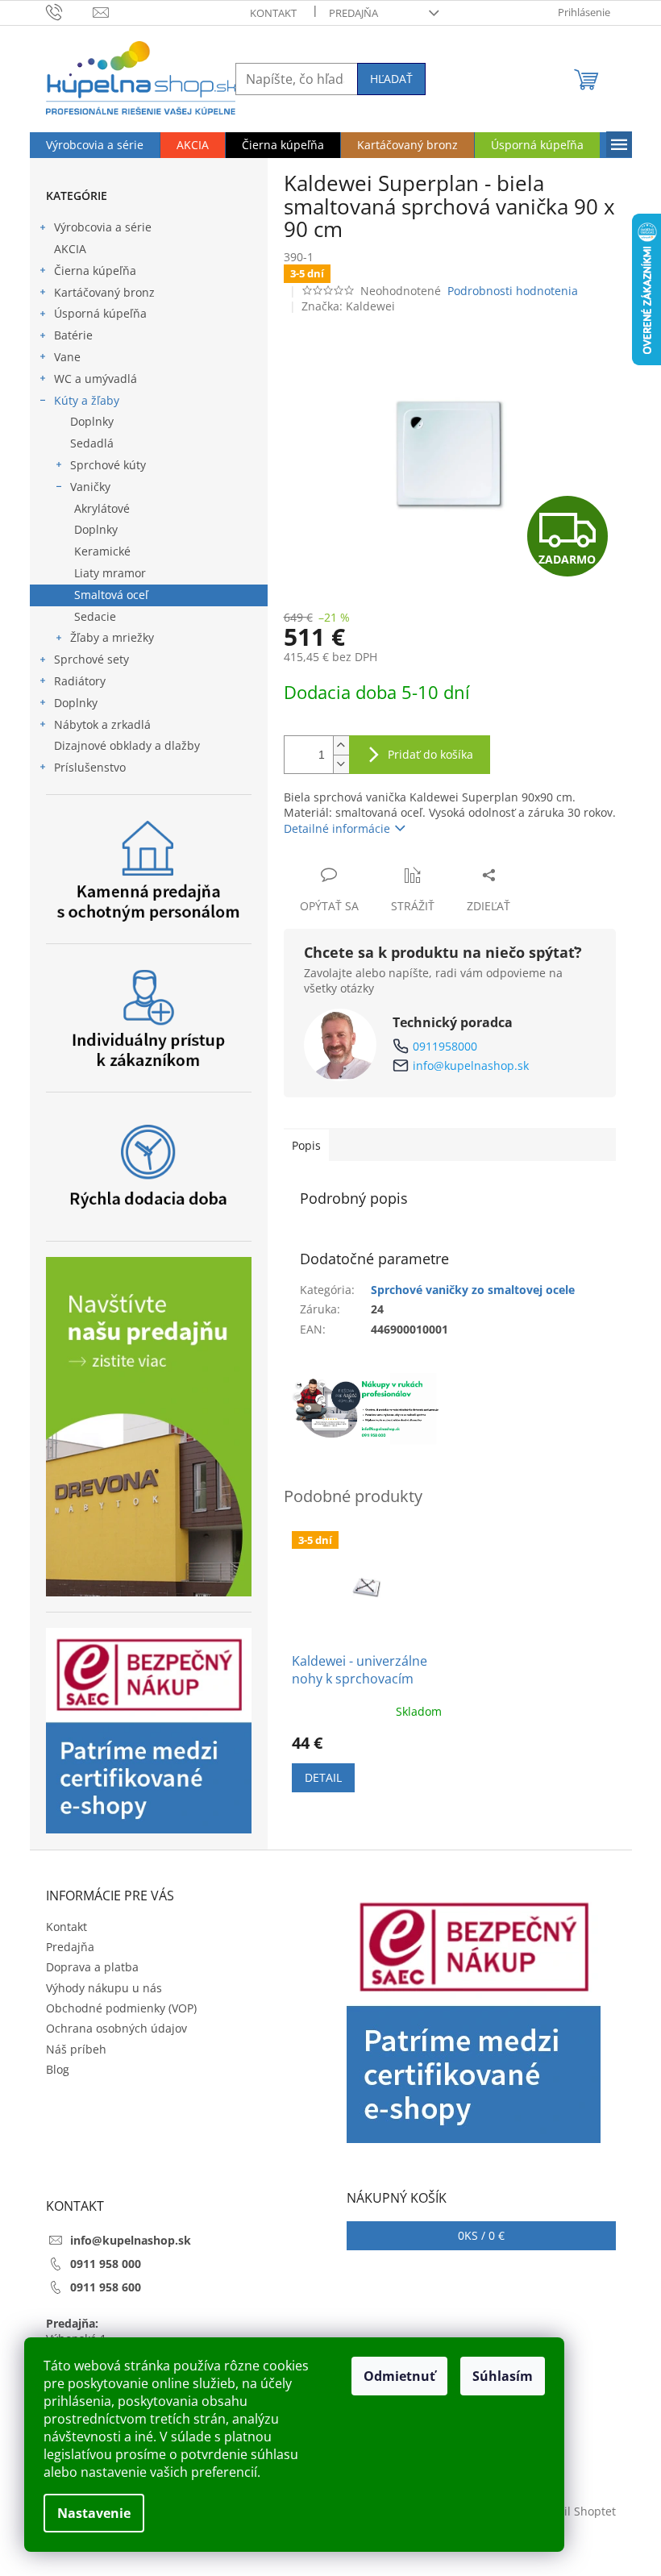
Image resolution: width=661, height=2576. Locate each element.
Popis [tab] (306, 1145)
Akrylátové (102, 508)
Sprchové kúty (108, 465)
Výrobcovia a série (103, 227)
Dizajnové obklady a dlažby (127, 745)
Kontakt (273, 13)
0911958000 (445, 1046)
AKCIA (70, 249)
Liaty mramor (110, 573)
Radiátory (80, 681)
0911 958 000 (106, 2264)
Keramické (102, 551)
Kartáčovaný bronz (104, 292)
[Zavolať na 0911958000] (70, 11)
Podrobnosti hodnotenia (513, 291)
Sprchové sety (91, 659)
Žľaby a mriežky (112, 637)
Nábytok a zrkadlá (102, 724)
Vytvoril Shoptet (574, 2511)
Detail (323, 1777)
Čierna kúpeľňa (95, 271)
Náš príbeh (76, 2049)
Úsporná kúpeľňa (100, 313)
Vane (67, 357)
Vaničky (90, 487)
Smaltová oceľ (111, 595)
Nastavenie (94, 2513)
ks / (481, 2235)
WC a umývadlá (96, 379)
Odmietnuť (399, 2376)
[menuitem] (95, 145)
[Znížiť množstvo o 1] (341, 764)
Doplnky (92, 421)
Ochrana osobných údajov (116, 2028)
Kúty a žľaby (87, 400)
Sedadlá (92, 443)
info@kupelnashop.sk (471, 1065)
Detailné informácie (337, 828)
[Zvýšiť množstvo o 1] (341, 745)
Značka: (348, 306)
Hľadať (391, 79)
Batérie (73, 335)
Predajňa (353, 13)
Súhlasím (503, 2376)
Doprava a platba (92, 1967)
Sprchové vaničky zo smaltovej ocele (473, 1290)
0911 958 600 (106, 2287)
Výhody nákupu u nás (104, 1988)
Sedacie (95, 616)
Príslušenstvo (90, 767)
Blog (58, 2069)
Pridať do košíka (430, 754)
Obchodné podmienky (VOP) (121, 2008)
